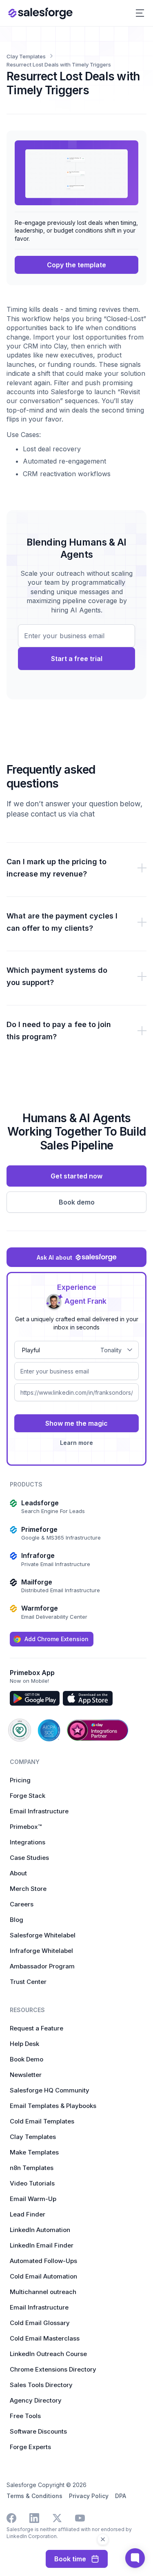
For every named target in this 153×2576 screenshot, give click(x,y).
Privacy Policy (89, 2496)
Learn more (76, 1443)
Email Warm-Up (33, 2199)
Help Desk (24, 2044)
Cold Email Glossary (40, 2323)
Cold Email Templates (42, 2121)
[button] (140, 13)
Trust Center (28, 1982)
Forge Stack (28, 1796)
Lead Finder (28, 2214)
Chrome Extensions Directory (53, 2369)
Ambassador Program (42, 1966)
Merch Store (28, 1889)
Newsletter (26, 2075)
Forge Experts (30, 2447)
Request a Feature (37, 2028)
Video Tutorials (32, 2183)
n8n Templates (32, 2168)
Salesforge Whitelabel (43, 1935)
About (18, 1873)
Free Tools (25, 2416)
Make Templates (34, 2152)
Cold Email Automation (43, 2276)
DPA (121, 2496)
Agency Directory (36, 2400)
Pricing (20, 1780)
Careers (22, 1904)
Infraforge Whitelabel (41, 1951)
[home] (40, 13)
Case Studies (29, 1858)
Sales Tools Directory (41, 2385)
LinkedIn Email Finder (42, 2245)
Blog (17, 1920)
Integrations (28, 1842)
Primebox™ (26, 1827)
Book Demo (27, 2059)
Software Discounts (38, 2431)
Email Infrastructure (39, 1811)
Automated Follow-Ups (43, 2261)
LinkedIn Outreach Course (48, 2354)
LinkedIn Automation (40, 2230)
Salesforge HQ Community (50, 2090)
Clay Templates (33, 2137)
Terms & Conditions (34, 2496)
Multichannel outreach (43, 2292)
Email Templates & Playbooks (53, 2106)
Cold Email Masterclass (45, 2338)
